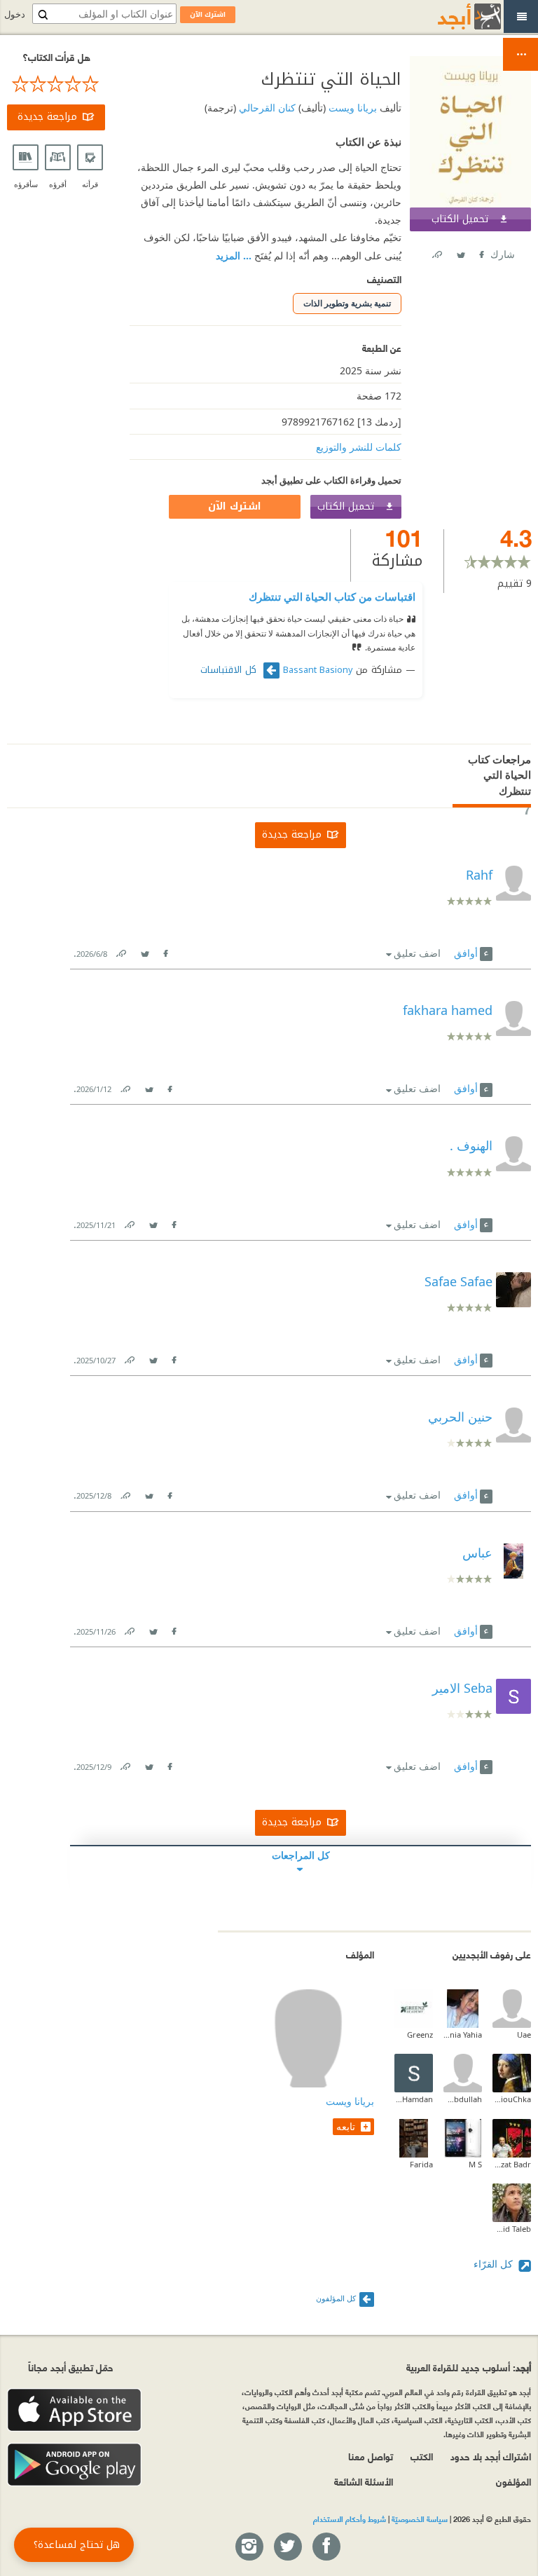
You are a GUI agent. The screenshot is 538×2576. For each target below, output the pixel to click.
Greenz (420, 2035)
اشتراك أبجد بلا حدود (491, 2456)
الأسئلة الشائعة (364, 2481)
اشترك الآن (235, 506)
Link (120, 951)
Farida (421, 2164)
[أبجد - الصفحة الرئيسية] (452, 16)
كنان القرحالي (266, 108)
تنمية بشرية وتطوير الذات (347, 303)
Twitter (460, 252)
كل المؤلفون (336, 2298)
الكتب (422, 2456)
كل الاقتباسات (230, 670)
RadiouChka (512, 2099)
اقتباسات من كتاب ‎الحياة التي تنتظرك (332, 597)
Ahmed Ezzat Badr (512, 2164)
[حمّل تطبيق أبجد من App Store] (74, 2410)
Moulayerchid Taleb (512, 2229)
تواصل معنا (371, 2456)
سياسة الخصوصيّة (420, 2519)
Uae (524, 2035)
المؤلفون (513, 2481)
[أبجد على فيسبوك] (326, 2547)
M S (475, 2164)
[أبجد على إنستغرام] (249, 2547)
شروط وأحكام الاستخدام (350, 2519)
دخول (15, 14)
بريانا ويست (351, 108)
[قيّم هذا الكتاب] (56, 84)
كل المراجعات (301, 1855)
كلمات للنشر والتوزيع (359, 447)
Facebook (481, 252)
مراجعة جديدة (47, 117)
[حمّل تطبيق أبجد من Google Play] (74, 2465)
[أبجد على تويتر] (287, 2547)
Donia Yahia (463, 2035)
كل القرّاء (495, 2264)
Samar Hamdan (414, 2099)
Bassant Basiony (318, 670)
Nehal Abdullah (463, 2099)
